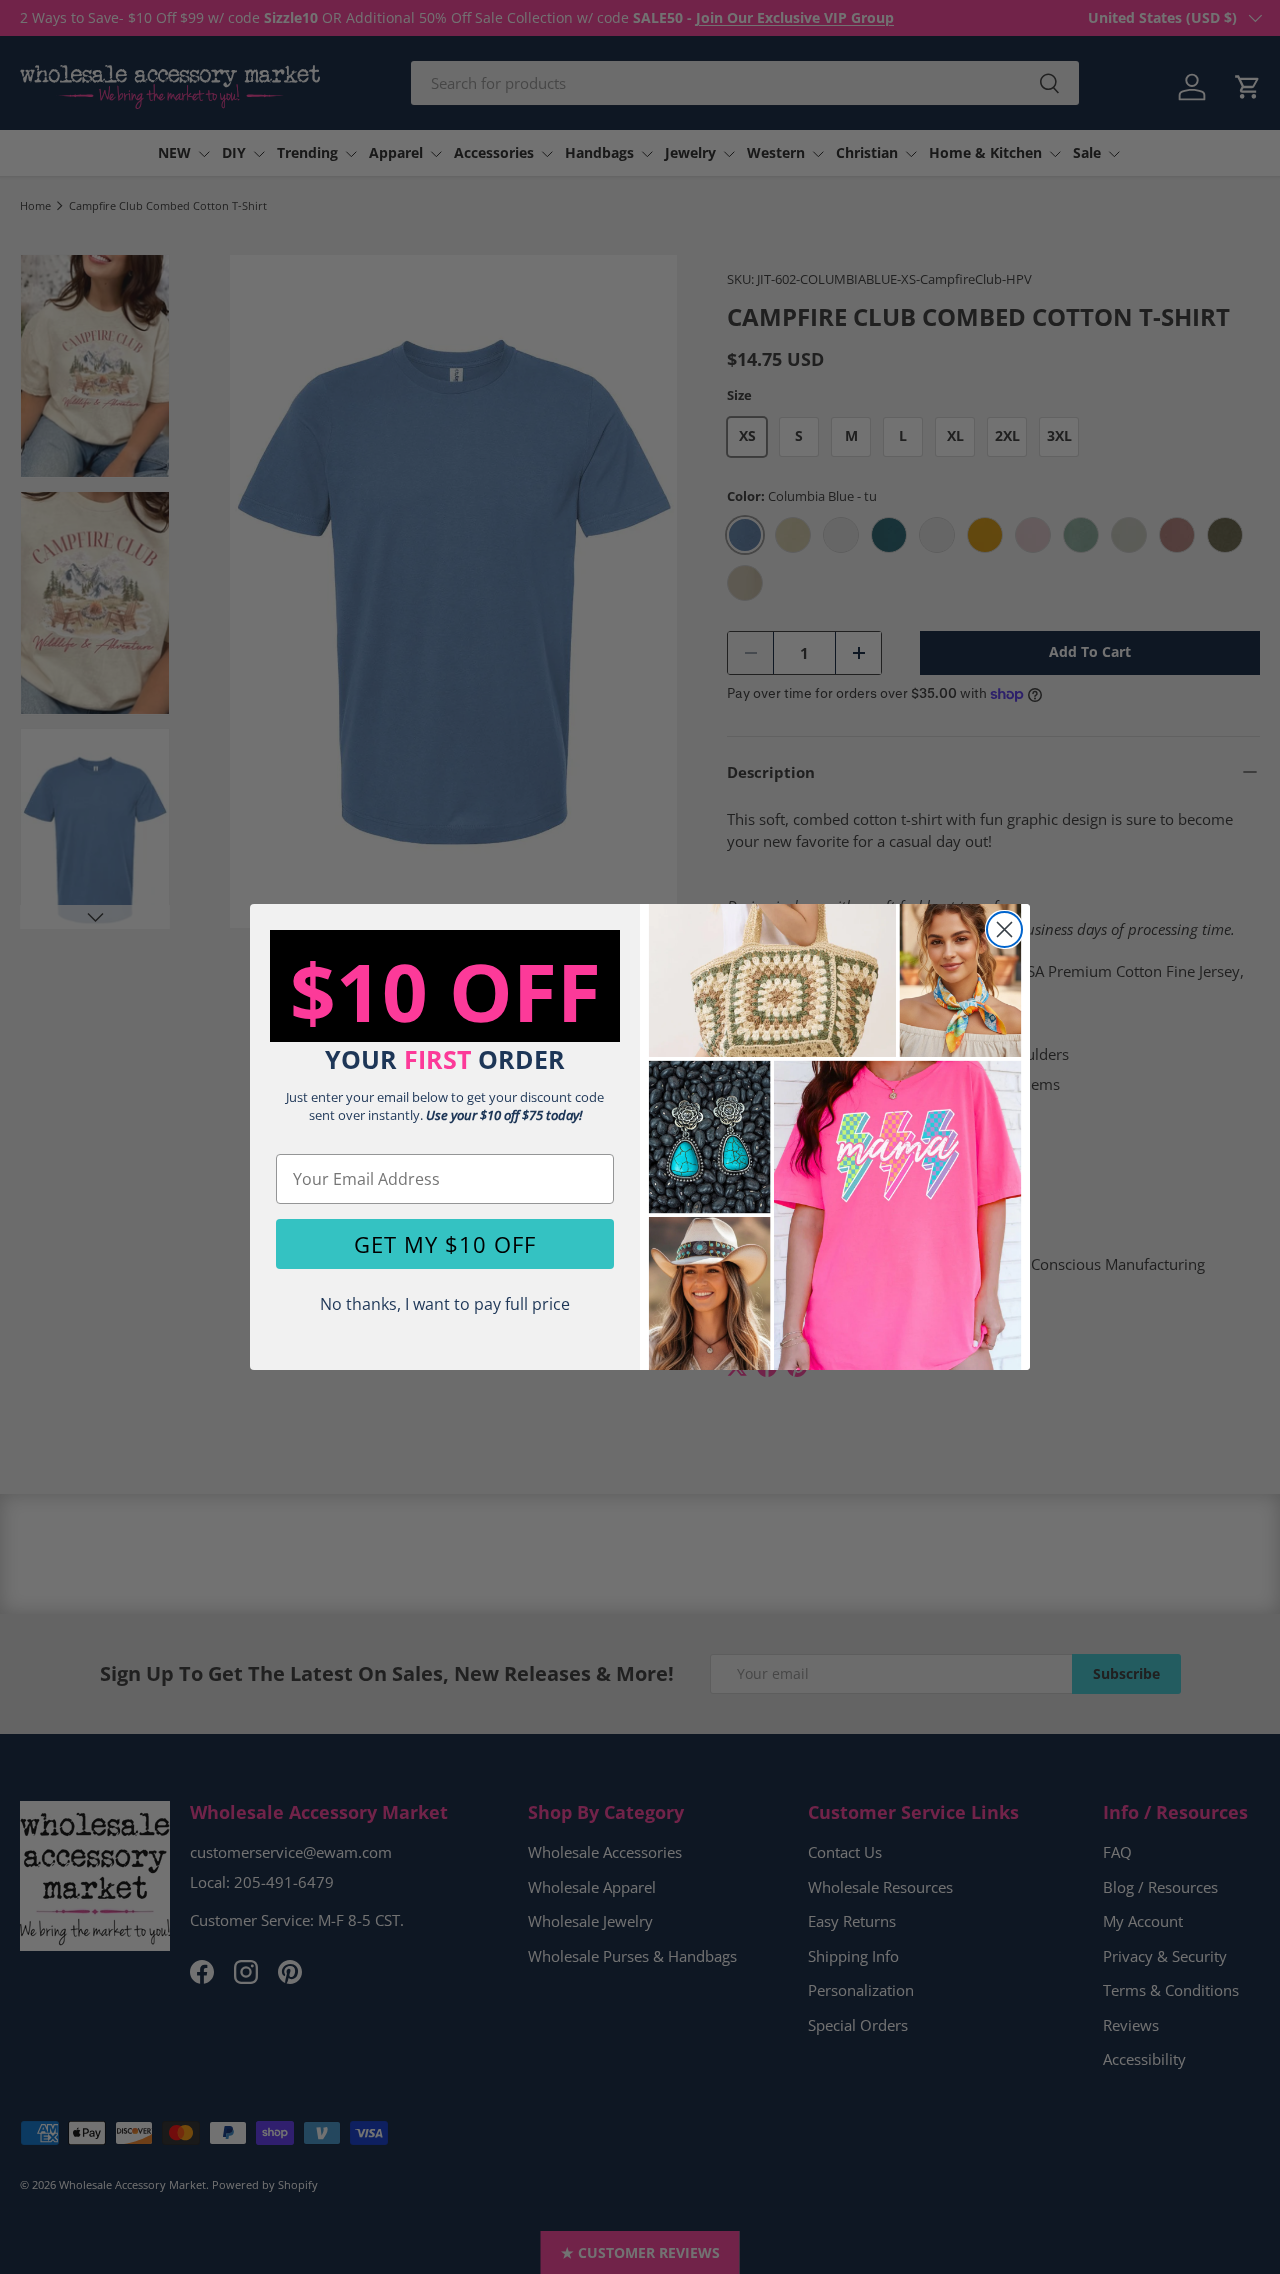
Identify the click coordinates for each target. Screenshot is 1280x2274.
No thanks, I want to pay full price (445, 1304)
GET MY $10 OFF (445, 1244)
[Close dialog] (1004, 929)
